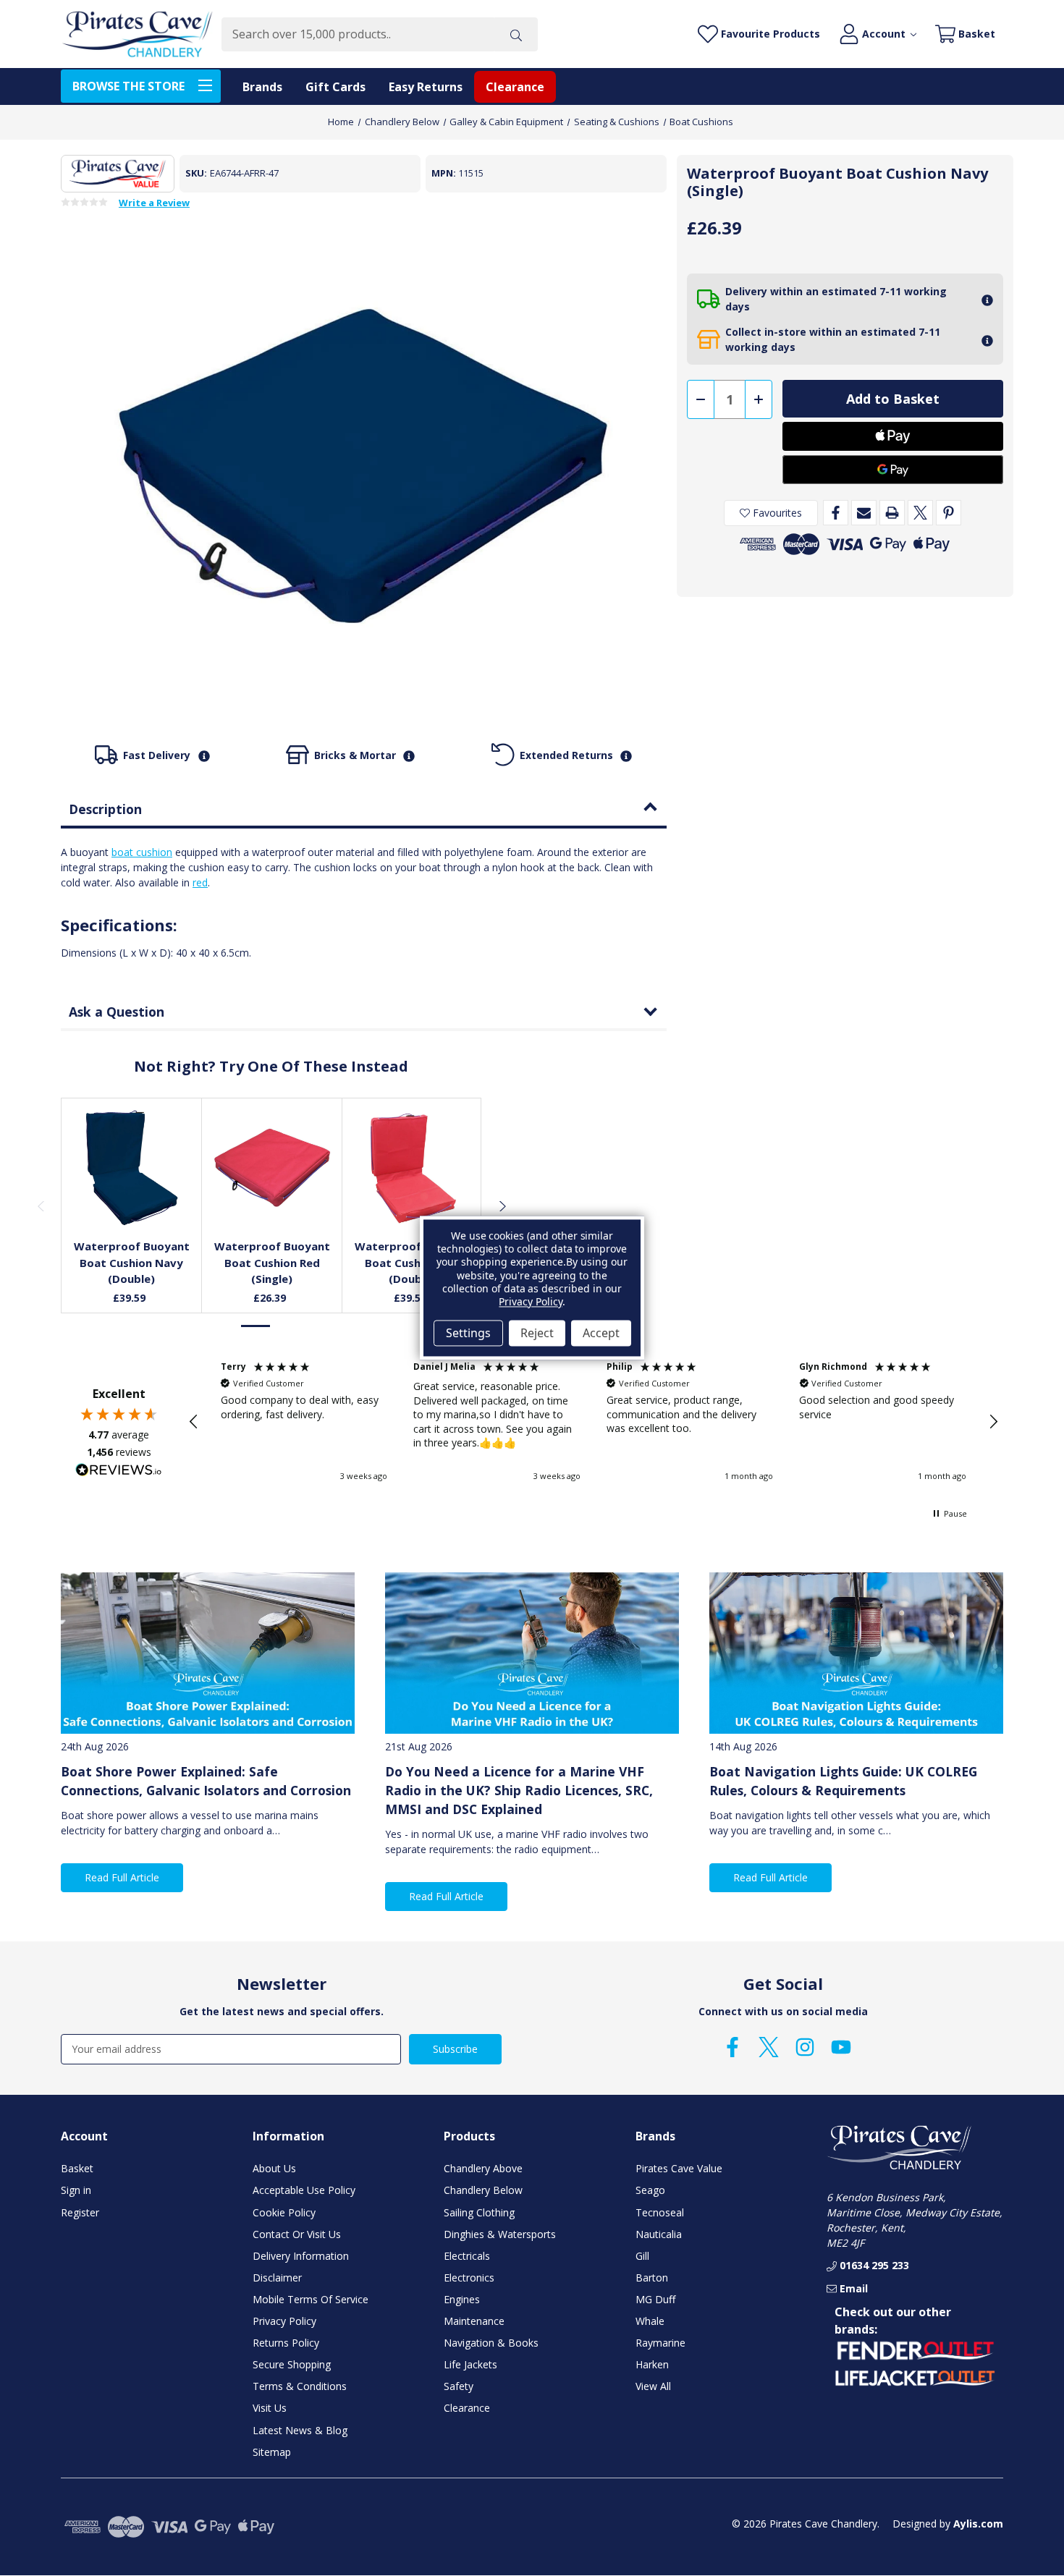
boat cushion (142, 852)
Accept (601, 1333)
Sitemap (272, 2452)
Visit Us (270, 2408)
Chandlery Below (483, 2190)
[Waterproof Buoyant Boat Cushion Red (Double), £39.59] (413, 1168)
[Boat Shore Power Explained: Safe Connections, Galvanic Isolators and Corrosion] (208, 1653)
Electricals (467, 2256)
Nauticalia (659, 2234)
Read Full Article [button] (122, 1877)
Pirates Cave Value (679, 2168)
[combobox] (358, 34)
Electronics (469, 2278)
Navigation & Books (491, 2343)
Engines (462, 2299)
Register (80, 2212)
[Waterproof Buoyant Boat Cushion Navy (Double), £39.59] (132, 1168)
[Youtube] (841, 2047)
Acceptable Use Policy (304, 2190)
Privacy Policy (284, 2321)
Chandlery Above (483, 2168)
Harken (652, 2364)
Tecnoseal (660, 2212)
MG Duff (655, 2299)
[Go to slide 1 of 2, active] (256, 1326)
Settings (468, 1333)
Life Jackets (470, 2364)
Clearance (515, 87)
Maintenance (474, 2321)
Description (105, 809)
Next (502, 1206)
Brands (262, 87)
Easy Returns (426, 87)
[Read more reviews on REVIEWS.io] (119, 1472)
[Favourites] (132, 1192)
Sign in (76, 2190)
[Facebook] (836, 513)
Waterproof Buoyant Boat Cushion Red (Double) (413, 1262)
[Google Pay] (893, 470)
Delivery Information (301, 2256)
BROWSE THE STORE (128, 86)
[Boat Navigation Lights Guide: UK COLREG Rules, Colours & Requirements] (856, 1653)
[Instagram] (805, 2047)
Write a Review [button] (154, 203)
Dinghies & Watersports (500, 2234)
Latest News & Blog (300, 2430)
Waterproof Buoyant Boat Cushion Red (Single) (272, 1262)
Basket (77, 2168)
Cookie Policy (284, 2212)
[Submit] (516, 34)
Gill (642, 2256)
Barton (652, 2278)
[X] (920, 513)
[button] (194, 1422)
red (200, 882)
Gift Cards (335, 87)
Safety (459, 2386)
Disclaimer (277, 2278)
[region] (594, 1422)
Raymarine (660, 2343)
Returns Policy (286, 2343)
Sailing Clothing (479, 2212)
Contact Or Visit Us (297, 2234)
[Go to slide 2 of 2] (287, 1326)
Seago (650, 2190)
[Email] (864, 513)
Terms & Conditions (300, 2386)
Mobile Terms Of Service (311, 2299)
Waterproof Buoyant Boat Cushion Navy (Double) (132, 1262)
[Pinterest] (949, 513)
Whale (650, 2321)
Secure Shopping (292, 2364)
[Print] (892, 513)
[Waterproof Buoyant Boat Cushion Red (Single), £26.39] (272, 1168)
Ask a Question (117, 1012)
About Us (274, 2168)
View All (653, 2386)
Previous (41, 1206)
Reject (537, 1333)
